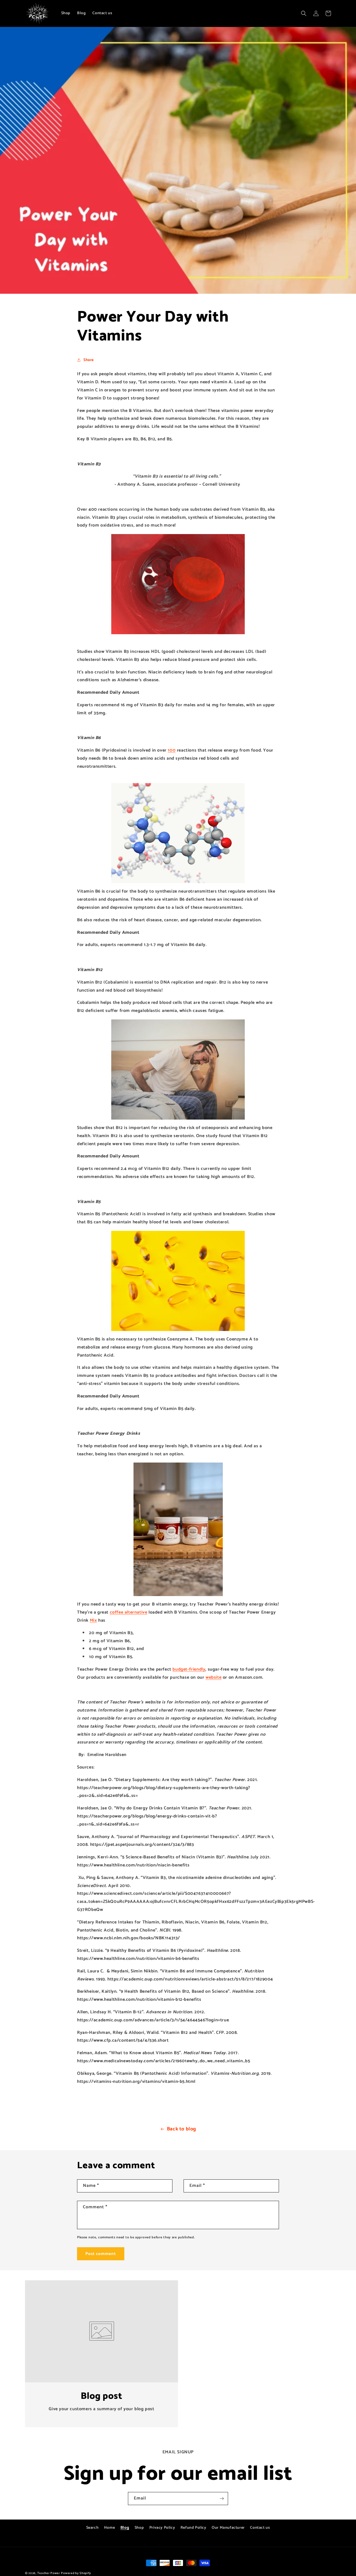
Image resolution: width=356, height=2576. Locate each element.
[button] (304, 13)
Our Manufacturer (228, 2528)
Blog (125, 2528)
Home (109, 2528)
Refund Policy (193, 2528)
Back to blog (181, 2129)
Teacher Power (49, 2573)
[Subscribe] (222, 2499)
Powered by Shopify (76, 2573)
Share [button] (89, 360)
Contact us (260, 2528)
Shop (139, 2528)
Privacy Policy (162, 2528)
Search (92, 2528)
